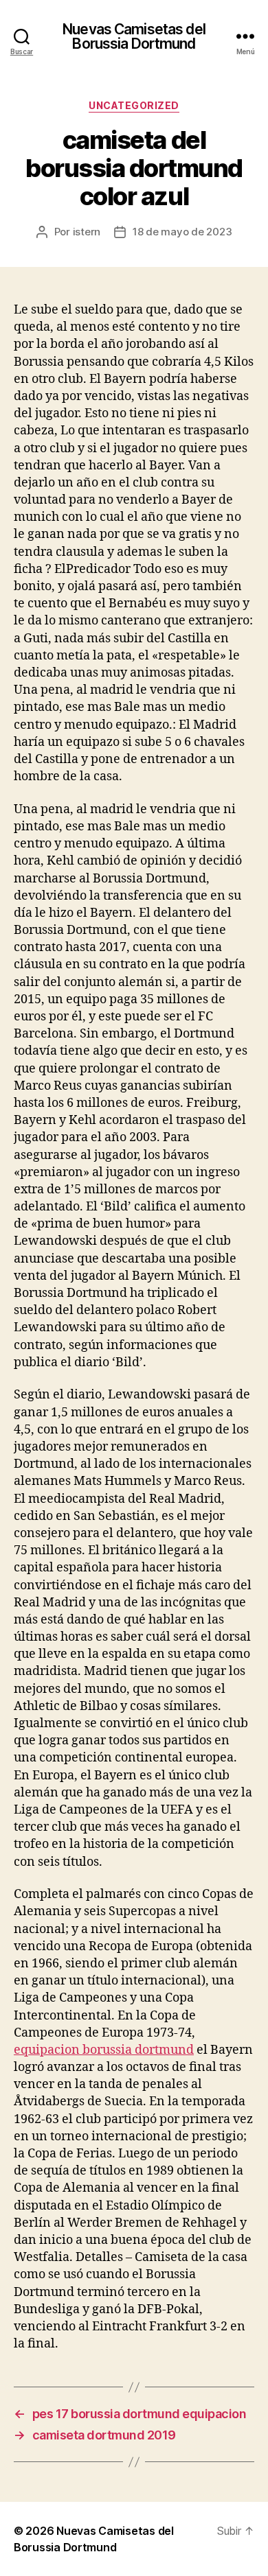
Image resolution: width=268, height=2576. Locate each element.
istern (87, 232)
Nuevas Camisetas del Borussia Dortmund (134, 36)
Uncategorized (134, 105)
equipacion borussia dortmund (104, 2050)
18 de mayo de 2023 (182, 232)
